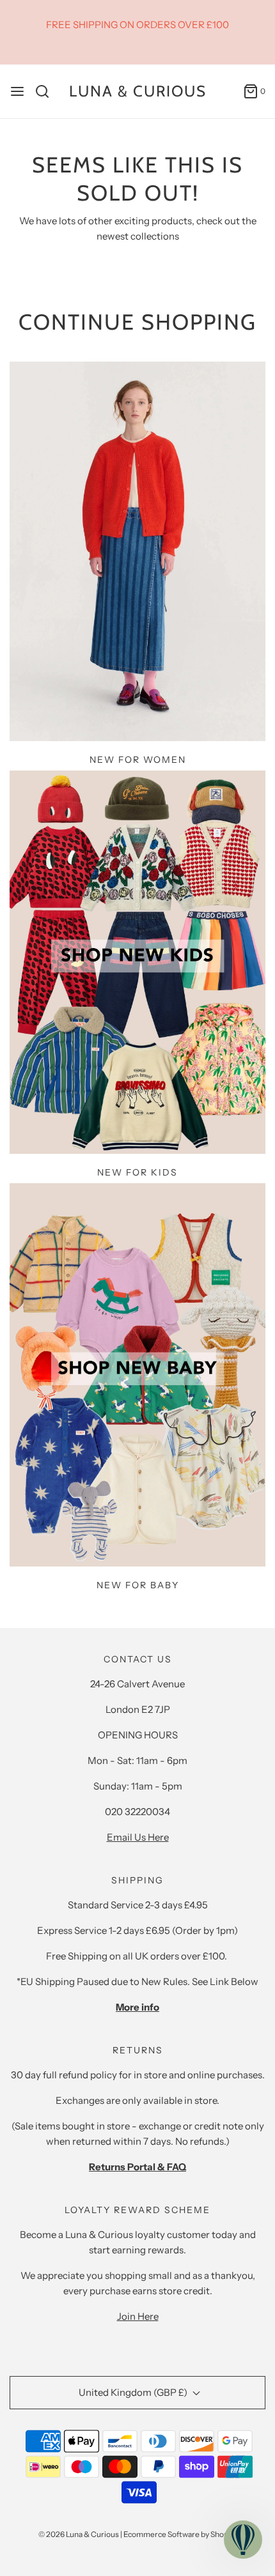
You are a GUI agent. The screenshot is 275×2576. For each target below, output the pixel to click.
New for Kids (137, 1172)
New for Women (138, 760)
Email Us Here (138, 1837)
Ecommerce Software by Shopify (180, 2534)
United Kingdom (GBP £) (134, 2392)
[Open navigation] (17, 91)
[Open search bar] (47, 91)
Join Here (138, 2316)
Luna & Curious (138, 91)
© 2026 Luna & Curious (79, 2534)
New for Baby (138, 1585)
